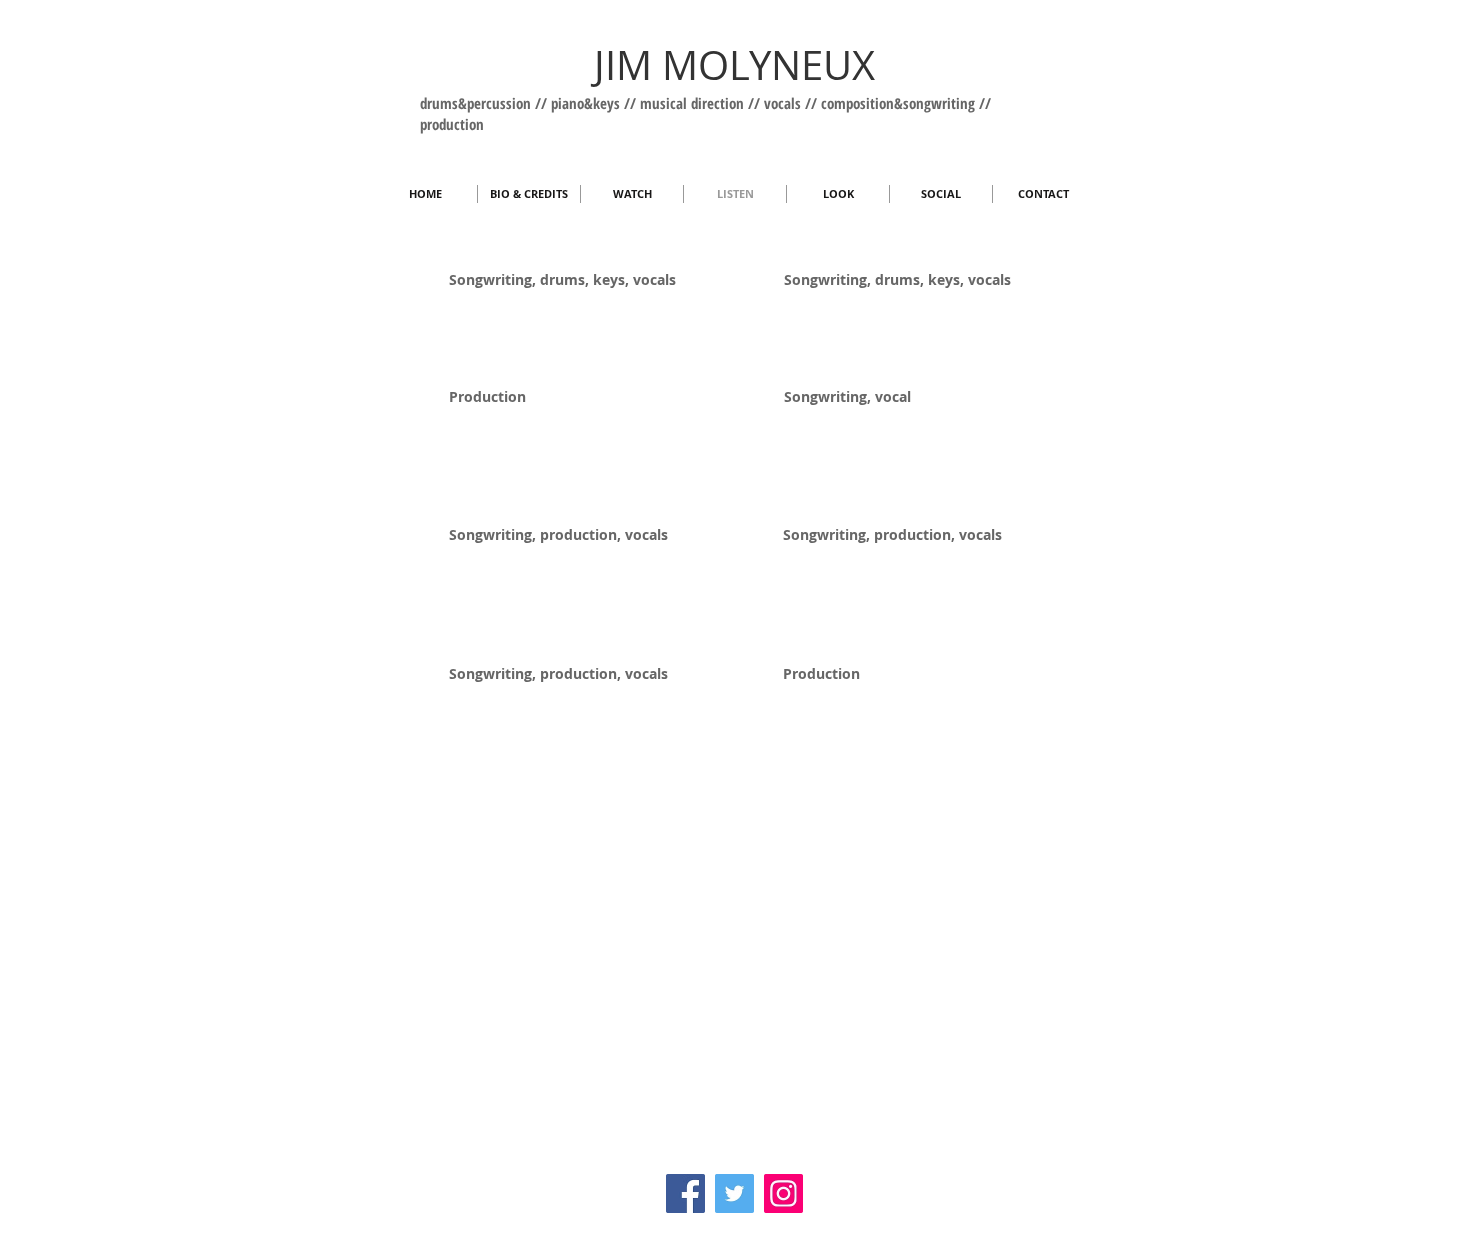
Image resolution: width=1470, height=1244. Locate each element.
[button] (941, 194)
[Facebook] (685, 1193)
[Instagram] (783, 1193)
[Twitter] (734, 1193)
